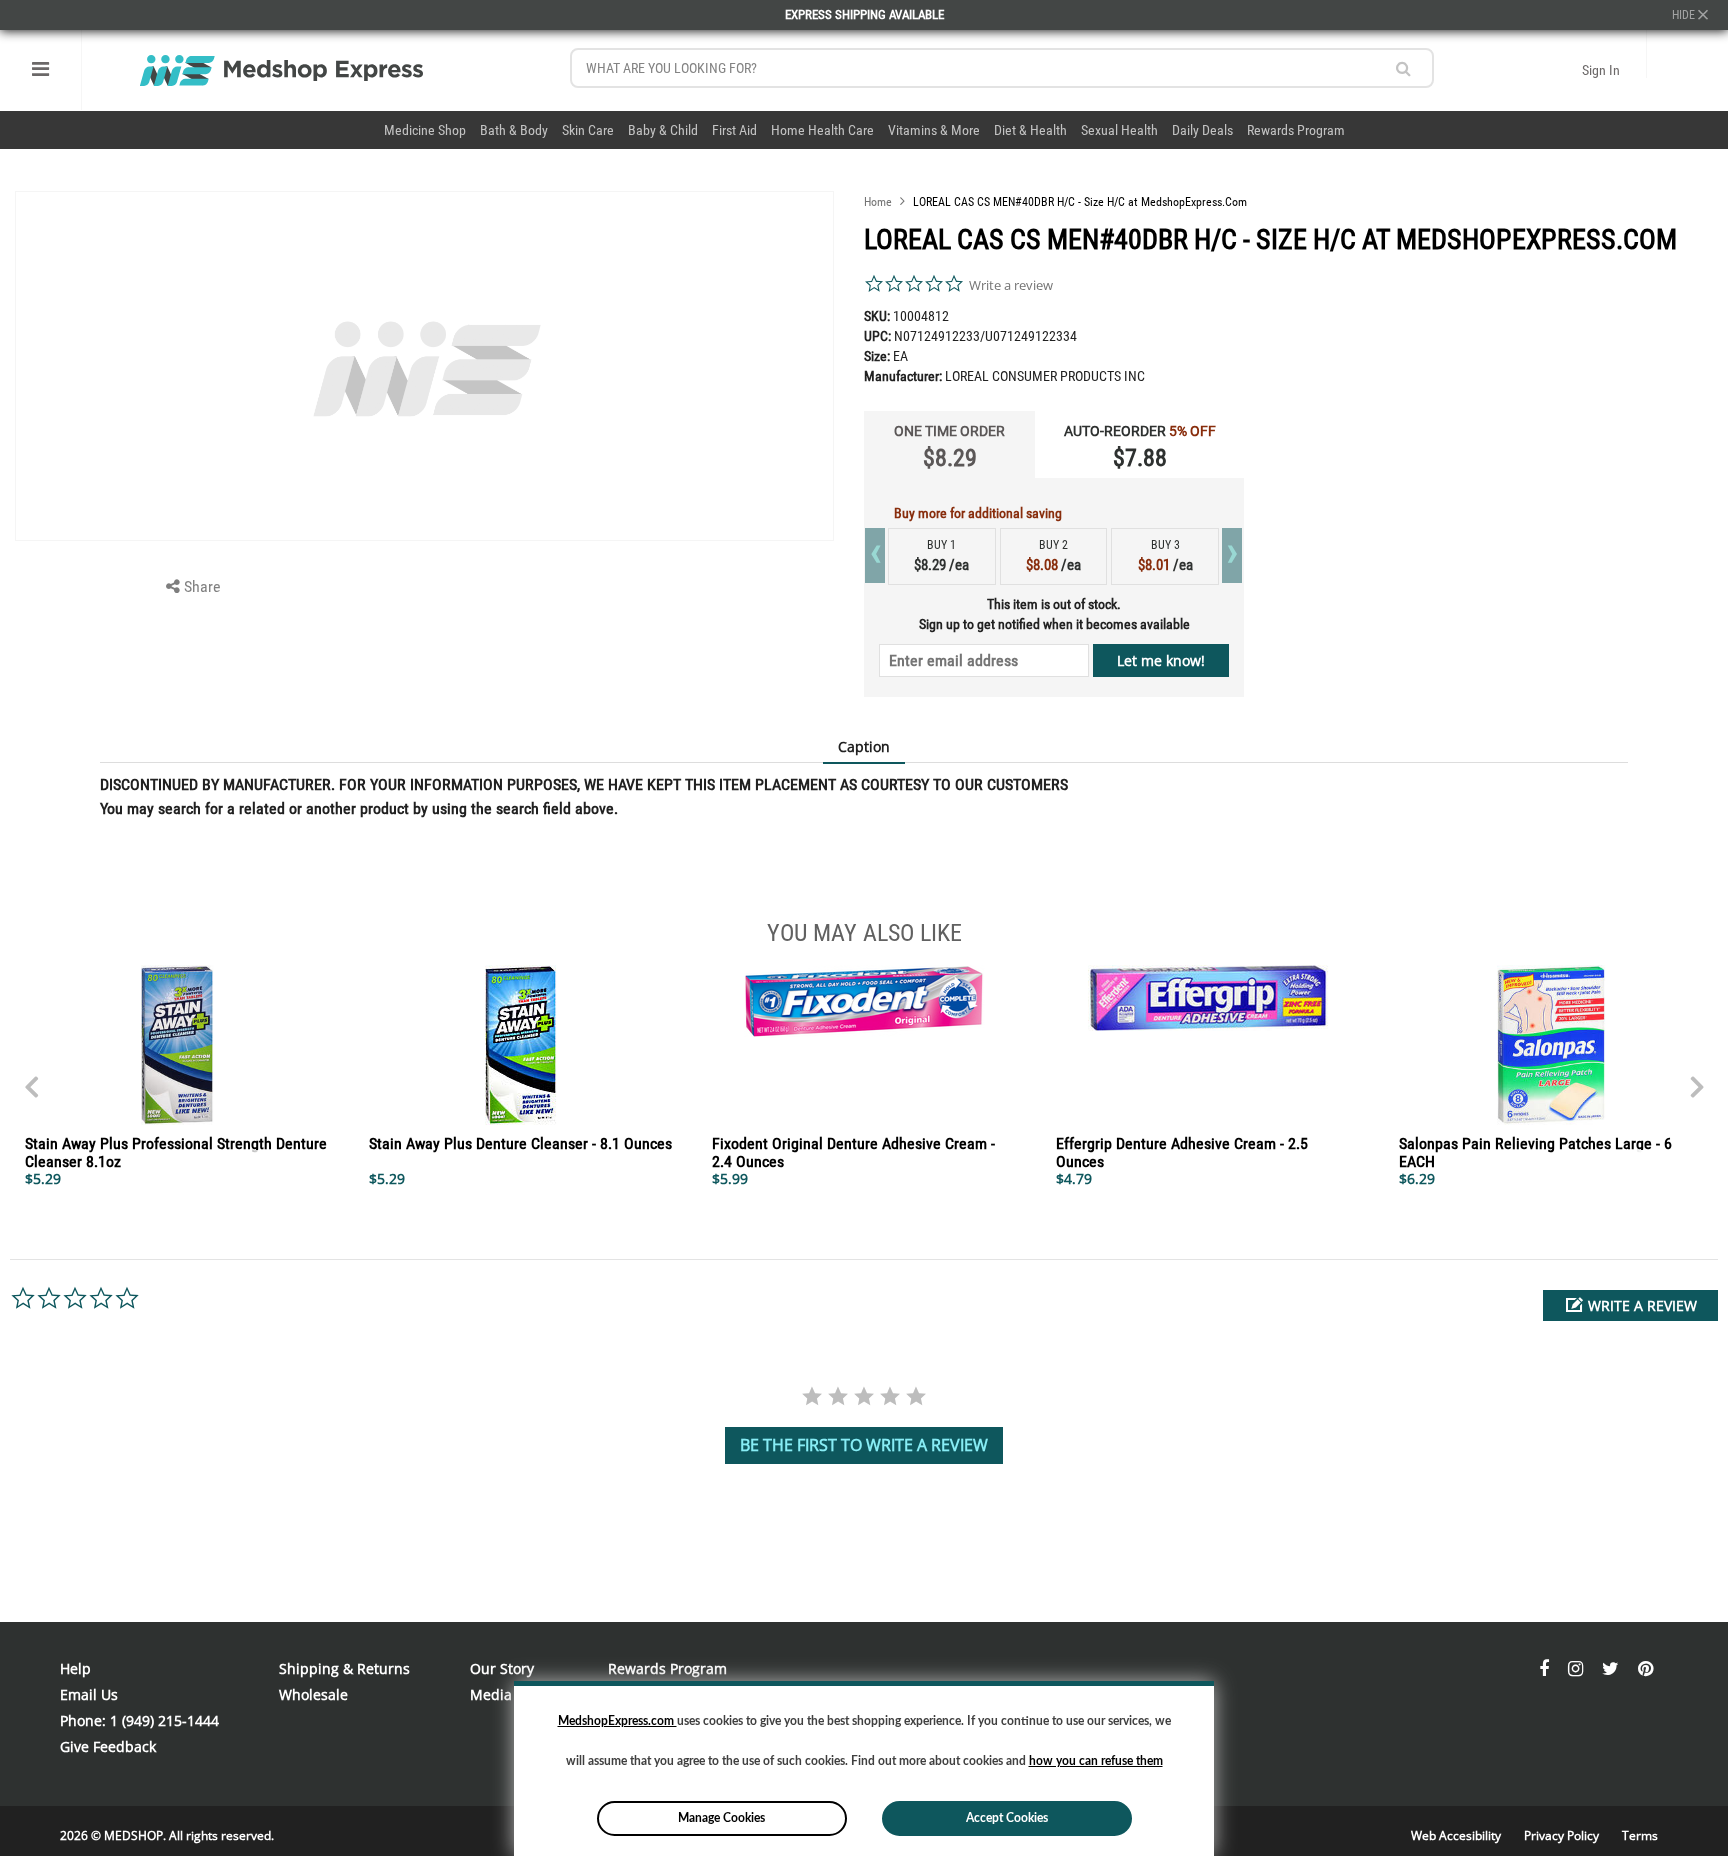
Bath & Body (514, 130)
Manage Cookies (721, 1818)
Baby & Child (663, 130)
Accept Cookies (1007, 1818)
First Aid (734, 130)
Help (75, 1668)
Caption (864, 746)
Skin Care (588, 130)
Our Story (502, 1668)
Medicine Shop (425, 130)
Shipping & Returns (344, 1668)
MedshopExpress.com (617, 1721)
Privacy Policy (1563, 1835)
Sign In (1601, 70)
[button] (1630, 1305)
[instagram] (1577, 1668)
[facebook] (1546, 1668)
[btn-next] (31, 1077)
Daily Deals (1202, 130)
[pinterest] (1645, 1668)
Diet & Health (1030, 130)
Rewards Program (1296, 130)
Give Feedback (108, 1746)
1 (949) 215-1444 (164, 1720)
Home (878, 202)
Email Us (89, 1694)
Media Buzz (509, 1694)
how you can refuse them (1096, 1761)
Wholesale (313, 1694)
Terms (1640, 1835)
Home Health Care (822, 130)
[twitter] (1612, 1668)
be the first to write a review (864, 1445)
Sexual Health (1119, 130)
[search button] (1403, 68)
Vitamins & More (934, 130)
